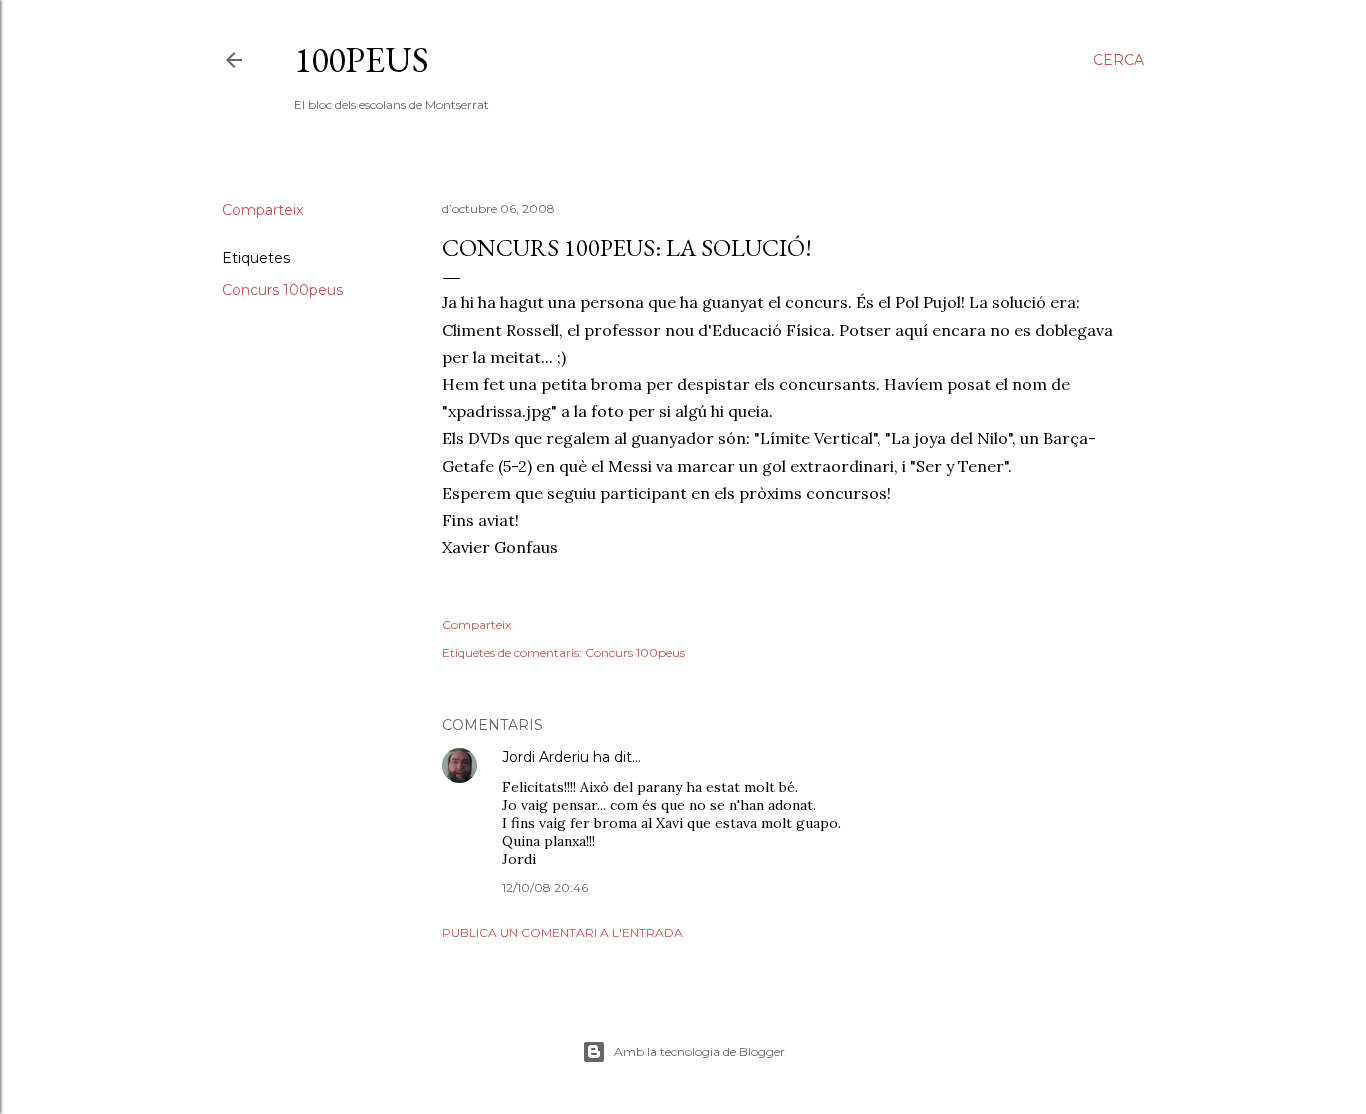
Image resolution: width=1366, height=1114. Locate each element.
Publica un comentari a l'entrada (562, 932)
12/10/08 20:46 (545, 887)
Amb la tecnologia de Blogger (699, 1051)
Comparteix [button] (262, 210)
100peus (361, 59)
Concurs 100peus (282, 290)
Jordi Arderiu (545, 757)
